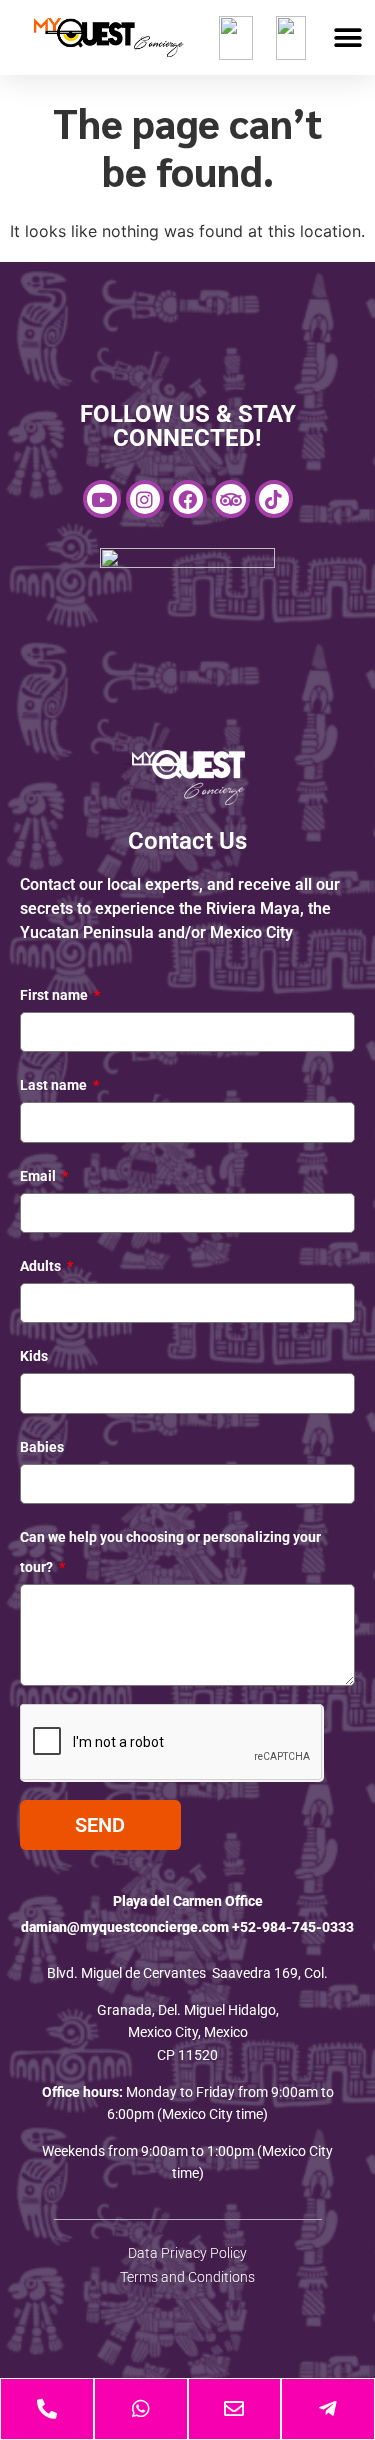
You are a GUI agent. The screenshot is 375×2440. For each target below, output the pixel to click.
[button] (347, 37)
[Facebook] (188, 499)
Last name (55, 1085)
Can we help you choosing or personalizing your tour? (170, 1552)
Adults (42, 1266)
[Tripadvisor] (231, 499)
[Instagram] (145, 499)
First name (55, 995)
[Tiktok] (274, 499)
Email (39, 1176)
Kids (34, 1356)
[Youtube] (102, 499)
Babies (42, 1447)
